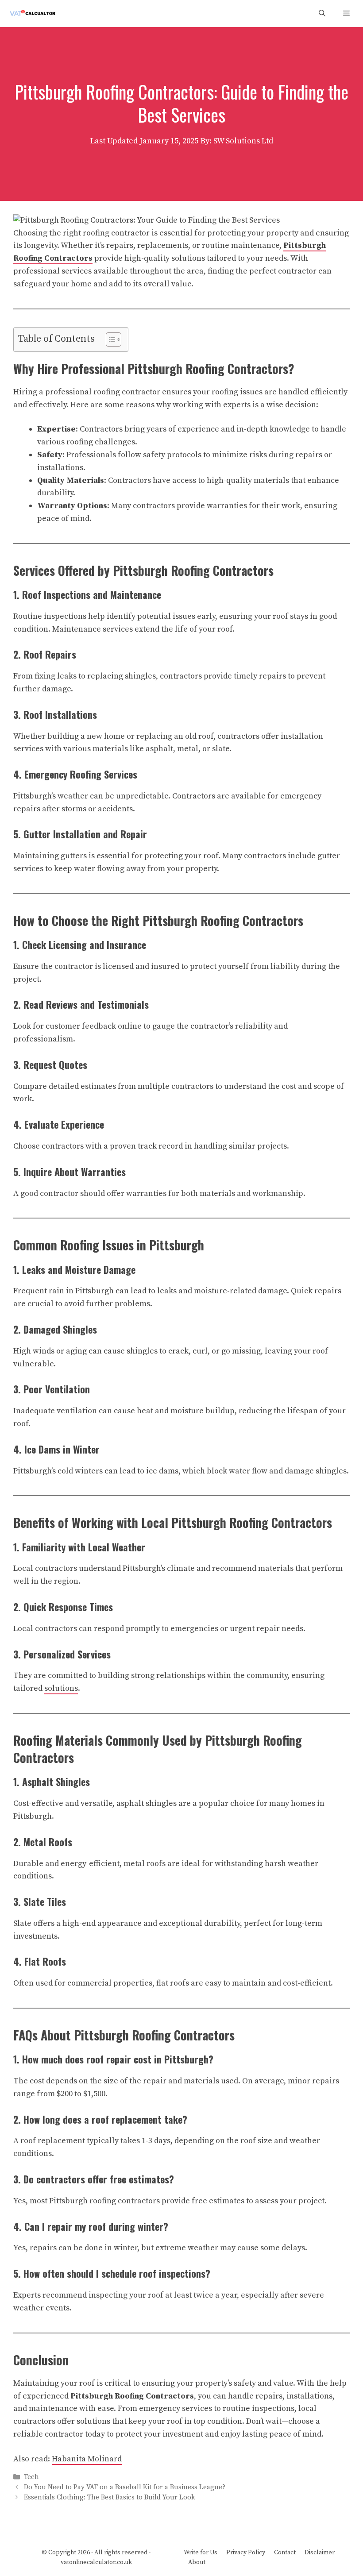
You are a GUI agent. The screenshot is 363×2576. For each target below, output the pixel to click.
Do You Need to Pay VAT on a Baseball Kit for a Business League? (125, 2487)
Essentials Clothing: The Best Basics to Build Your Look (110, 2498)
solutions (61, 1688)
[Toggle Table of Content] (109, 339)
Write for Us (201, 2553)
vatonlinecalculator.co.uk (96, 2562)
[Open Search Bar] (322, 13)
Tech (31, 2477)
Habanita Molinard (87, 2459)
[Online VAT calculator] (32, 13)
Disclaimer (320, 2553)
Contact (285, 2553)
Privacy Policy (246, 2553)
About (197, 2562)
